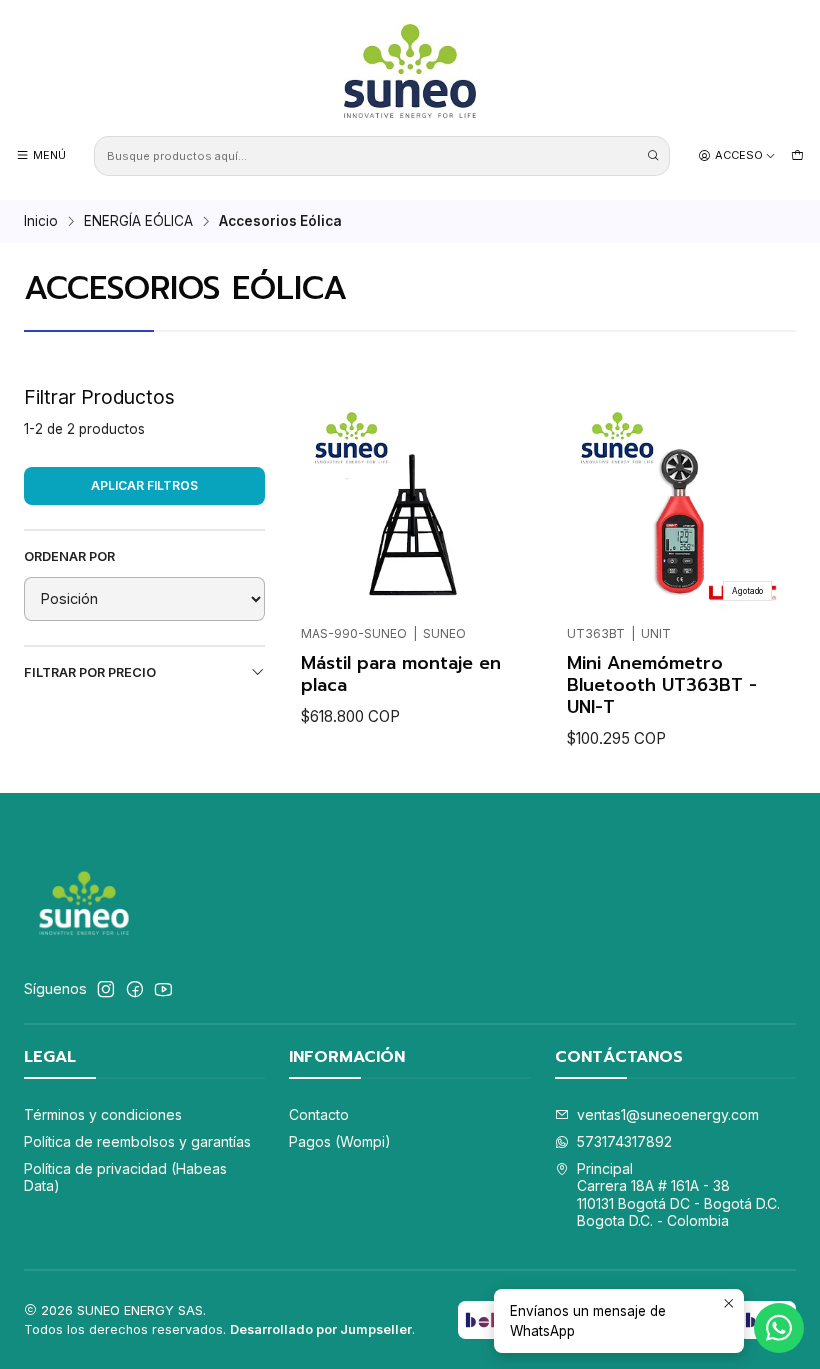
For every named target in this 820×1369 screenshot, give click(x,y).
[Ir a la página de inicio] (410, 71)
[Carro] (797, 155)
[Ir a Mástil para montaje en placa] (409, 504)
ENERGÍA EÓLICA (138, 222)
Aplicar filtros (144, 485)
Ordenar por (69, 556)
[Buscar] (653, 156)
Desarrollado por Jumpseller (321, 1329)
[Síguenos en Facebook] (135, 989)
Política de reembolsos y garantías (137, 1141)
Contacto (319, 1114)
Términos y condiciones (103, 1114)
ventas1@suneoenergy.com (668, 1114)
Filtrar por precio (90, 672)
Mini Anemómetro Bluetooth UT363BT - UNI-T (662, 685)
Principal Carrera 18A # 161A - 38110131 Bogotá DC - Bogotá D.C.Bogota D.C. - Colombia (678, 1195)
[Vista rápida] (325, 498)
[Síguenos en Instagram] (106, 989)
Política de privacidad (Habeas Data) (125, 1177)
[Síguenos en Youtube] (163, 989)
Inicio (41, 222)
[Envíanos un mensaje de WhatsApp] (779, 1328)
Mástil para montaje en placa (401, 674)
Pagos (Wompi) (340, 1141)
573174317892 (624, 1141)
